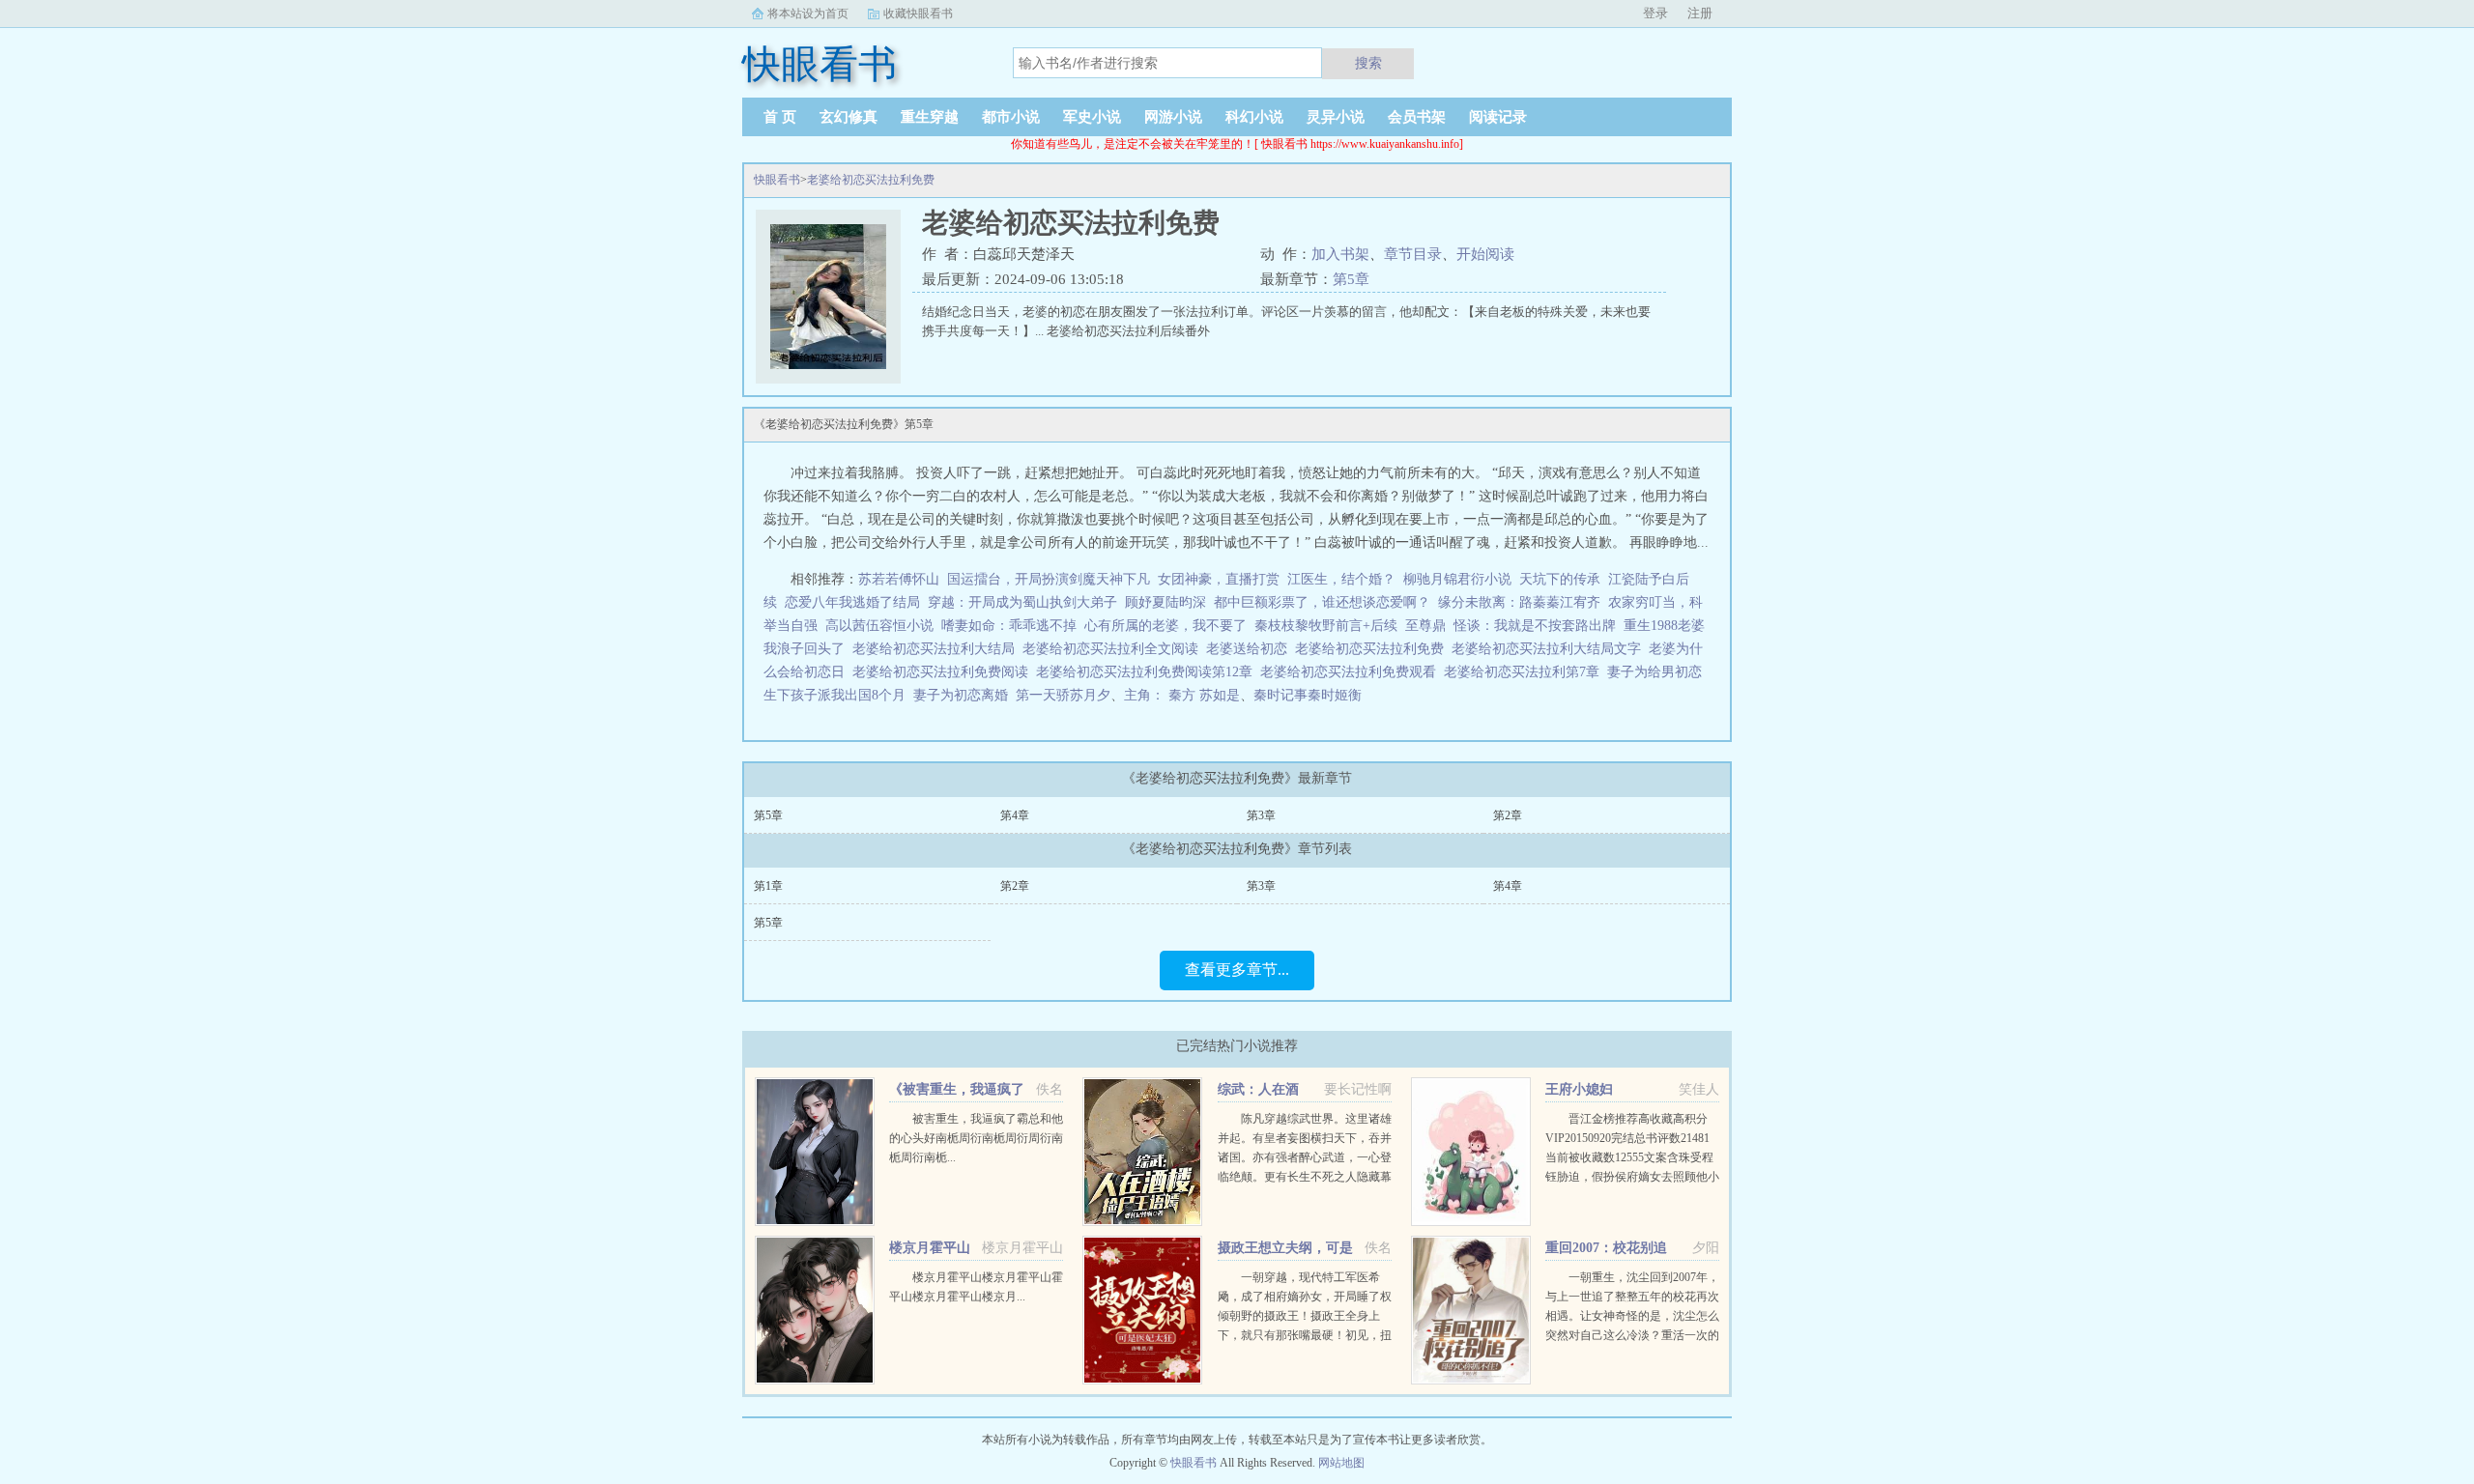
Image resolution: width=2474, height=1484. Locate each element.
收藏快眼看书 (918, 14)
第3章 (1261, 815)
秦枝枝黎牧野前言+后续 (1326, 626)
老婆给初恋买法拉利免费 (871, 180)
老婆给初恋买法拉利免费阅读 (944, 672)
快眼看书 (777, 180)
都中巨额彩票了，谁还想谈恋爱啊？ (1322, 602)
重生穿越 (930, 117)
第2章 (1508, 815)
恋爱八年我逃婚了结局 (852, 602)
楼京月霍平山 (930, 1248)
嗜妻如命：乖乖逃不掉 (1009, 626)
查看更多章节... (1237, 970)
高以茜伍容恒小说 (879, 626)
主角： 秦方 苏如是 (1182, 695)
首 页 (780, 117)
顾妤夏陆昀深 (1165, 602)
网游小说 (1173, 117)
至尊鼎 (1425, 626)
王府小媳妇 (1579, 1089)
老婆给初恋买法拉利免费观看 (1352, 672)
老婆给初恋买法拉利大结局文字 (1550, 649)
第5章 (1351, 279)
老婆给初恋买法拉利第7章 (1525, 672)
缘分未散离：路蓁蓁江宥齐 (1519, 602)
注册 (1700, 13)
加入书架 (1340, 254)
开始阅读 (1485, 254)
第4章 (1015, 815)
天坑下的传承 (1560, 579)
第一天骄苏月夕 (1063, 695)
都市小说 (1011, 117)
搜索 (1368, 63)
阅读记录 (1498, 117)
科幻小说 (1254, 117)
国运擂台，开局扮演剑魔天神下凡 (1049, 579)
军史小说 (1092, 117)
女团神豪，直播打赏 (1219, 579)
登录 (1655, 13)
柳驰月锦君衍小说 (1457, 579)
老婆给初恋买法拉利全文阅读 (1114, 649)
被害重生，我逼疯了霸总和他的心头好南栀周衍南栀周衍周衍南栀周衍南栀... (976, 1138)
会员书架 (1417, 117)
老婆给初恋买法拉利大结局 (937, 649)
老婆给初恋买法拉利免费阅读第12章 (1148, 672)
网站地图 (1341, 1463)
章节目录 (1413, 254)
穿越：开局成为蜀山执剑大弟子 (1022, 602)
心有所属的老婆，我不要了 (1165, 626)
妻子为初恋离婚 (964, 695)
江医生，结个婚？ (1341, 579)
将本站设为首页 (808, 14)
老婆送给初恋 (1251, 649)
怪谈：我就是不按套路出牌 (1535, 626)
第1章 (768, 886)
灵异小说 (1336, 117)
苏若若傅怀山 (899, 579)
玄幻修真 (849, 117)
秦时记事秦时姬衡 (1308, 695)
